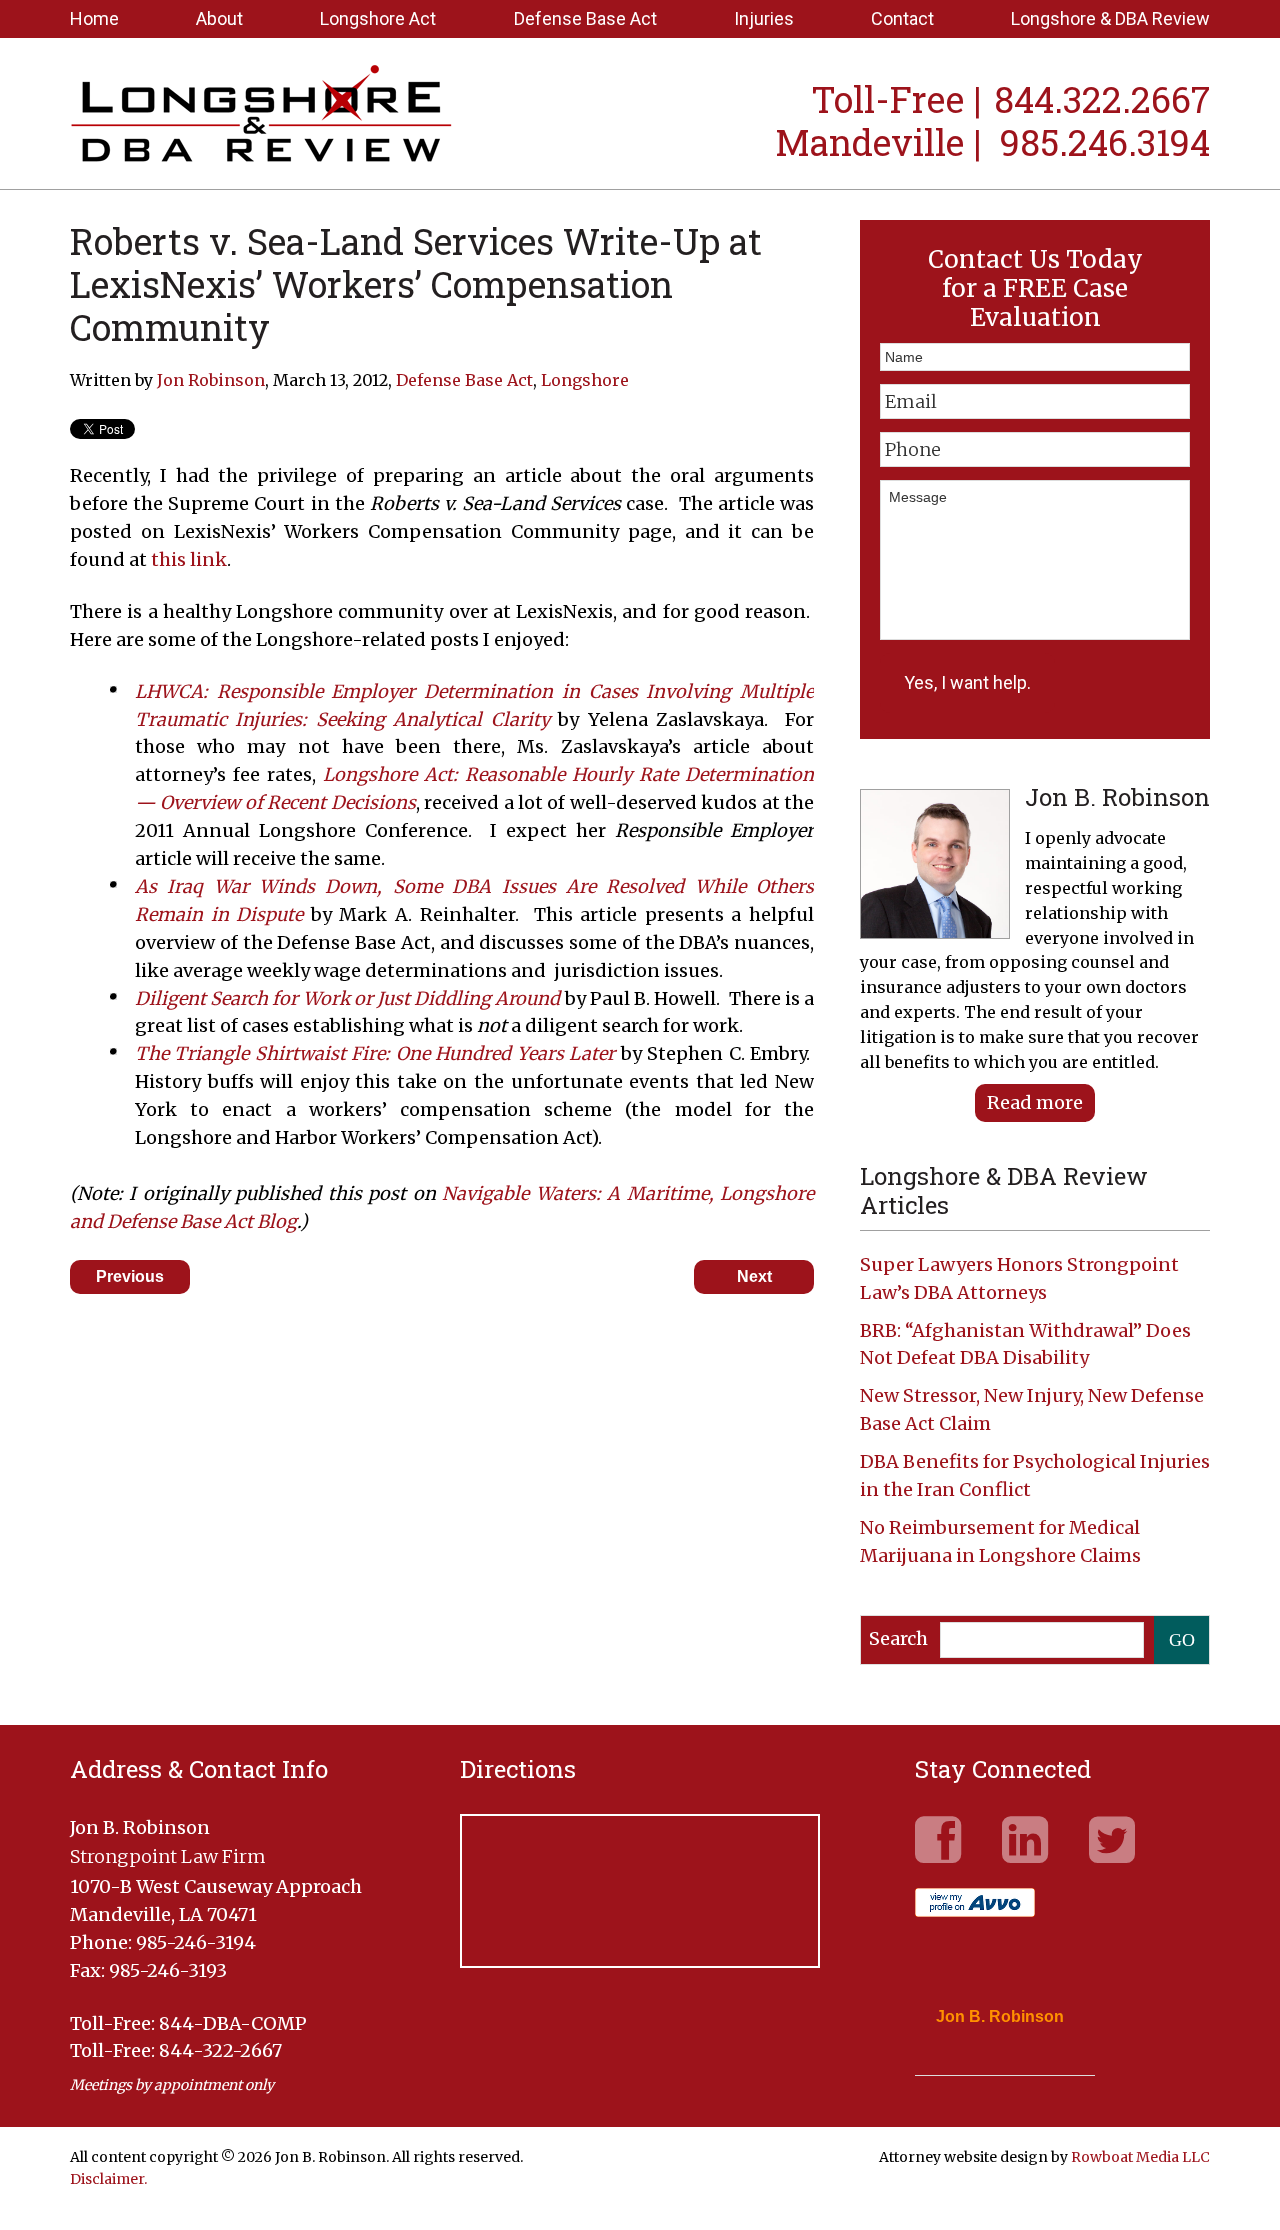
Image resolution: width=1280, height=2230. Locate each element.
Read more (1035, 1102)
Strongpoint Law (261, 116)
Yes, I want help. (967, 682)
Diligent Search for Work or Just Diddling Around (347, 998)
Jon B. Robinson (1000, 2017)
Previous (130, 1276)
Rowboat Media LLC (1140, 2157)
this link (189, 559)
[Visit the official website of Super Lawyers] (990, 2065)
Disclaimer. (108, 2179)
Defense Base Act (464, 380)
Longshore (585, 380)
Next (754, 1276)
